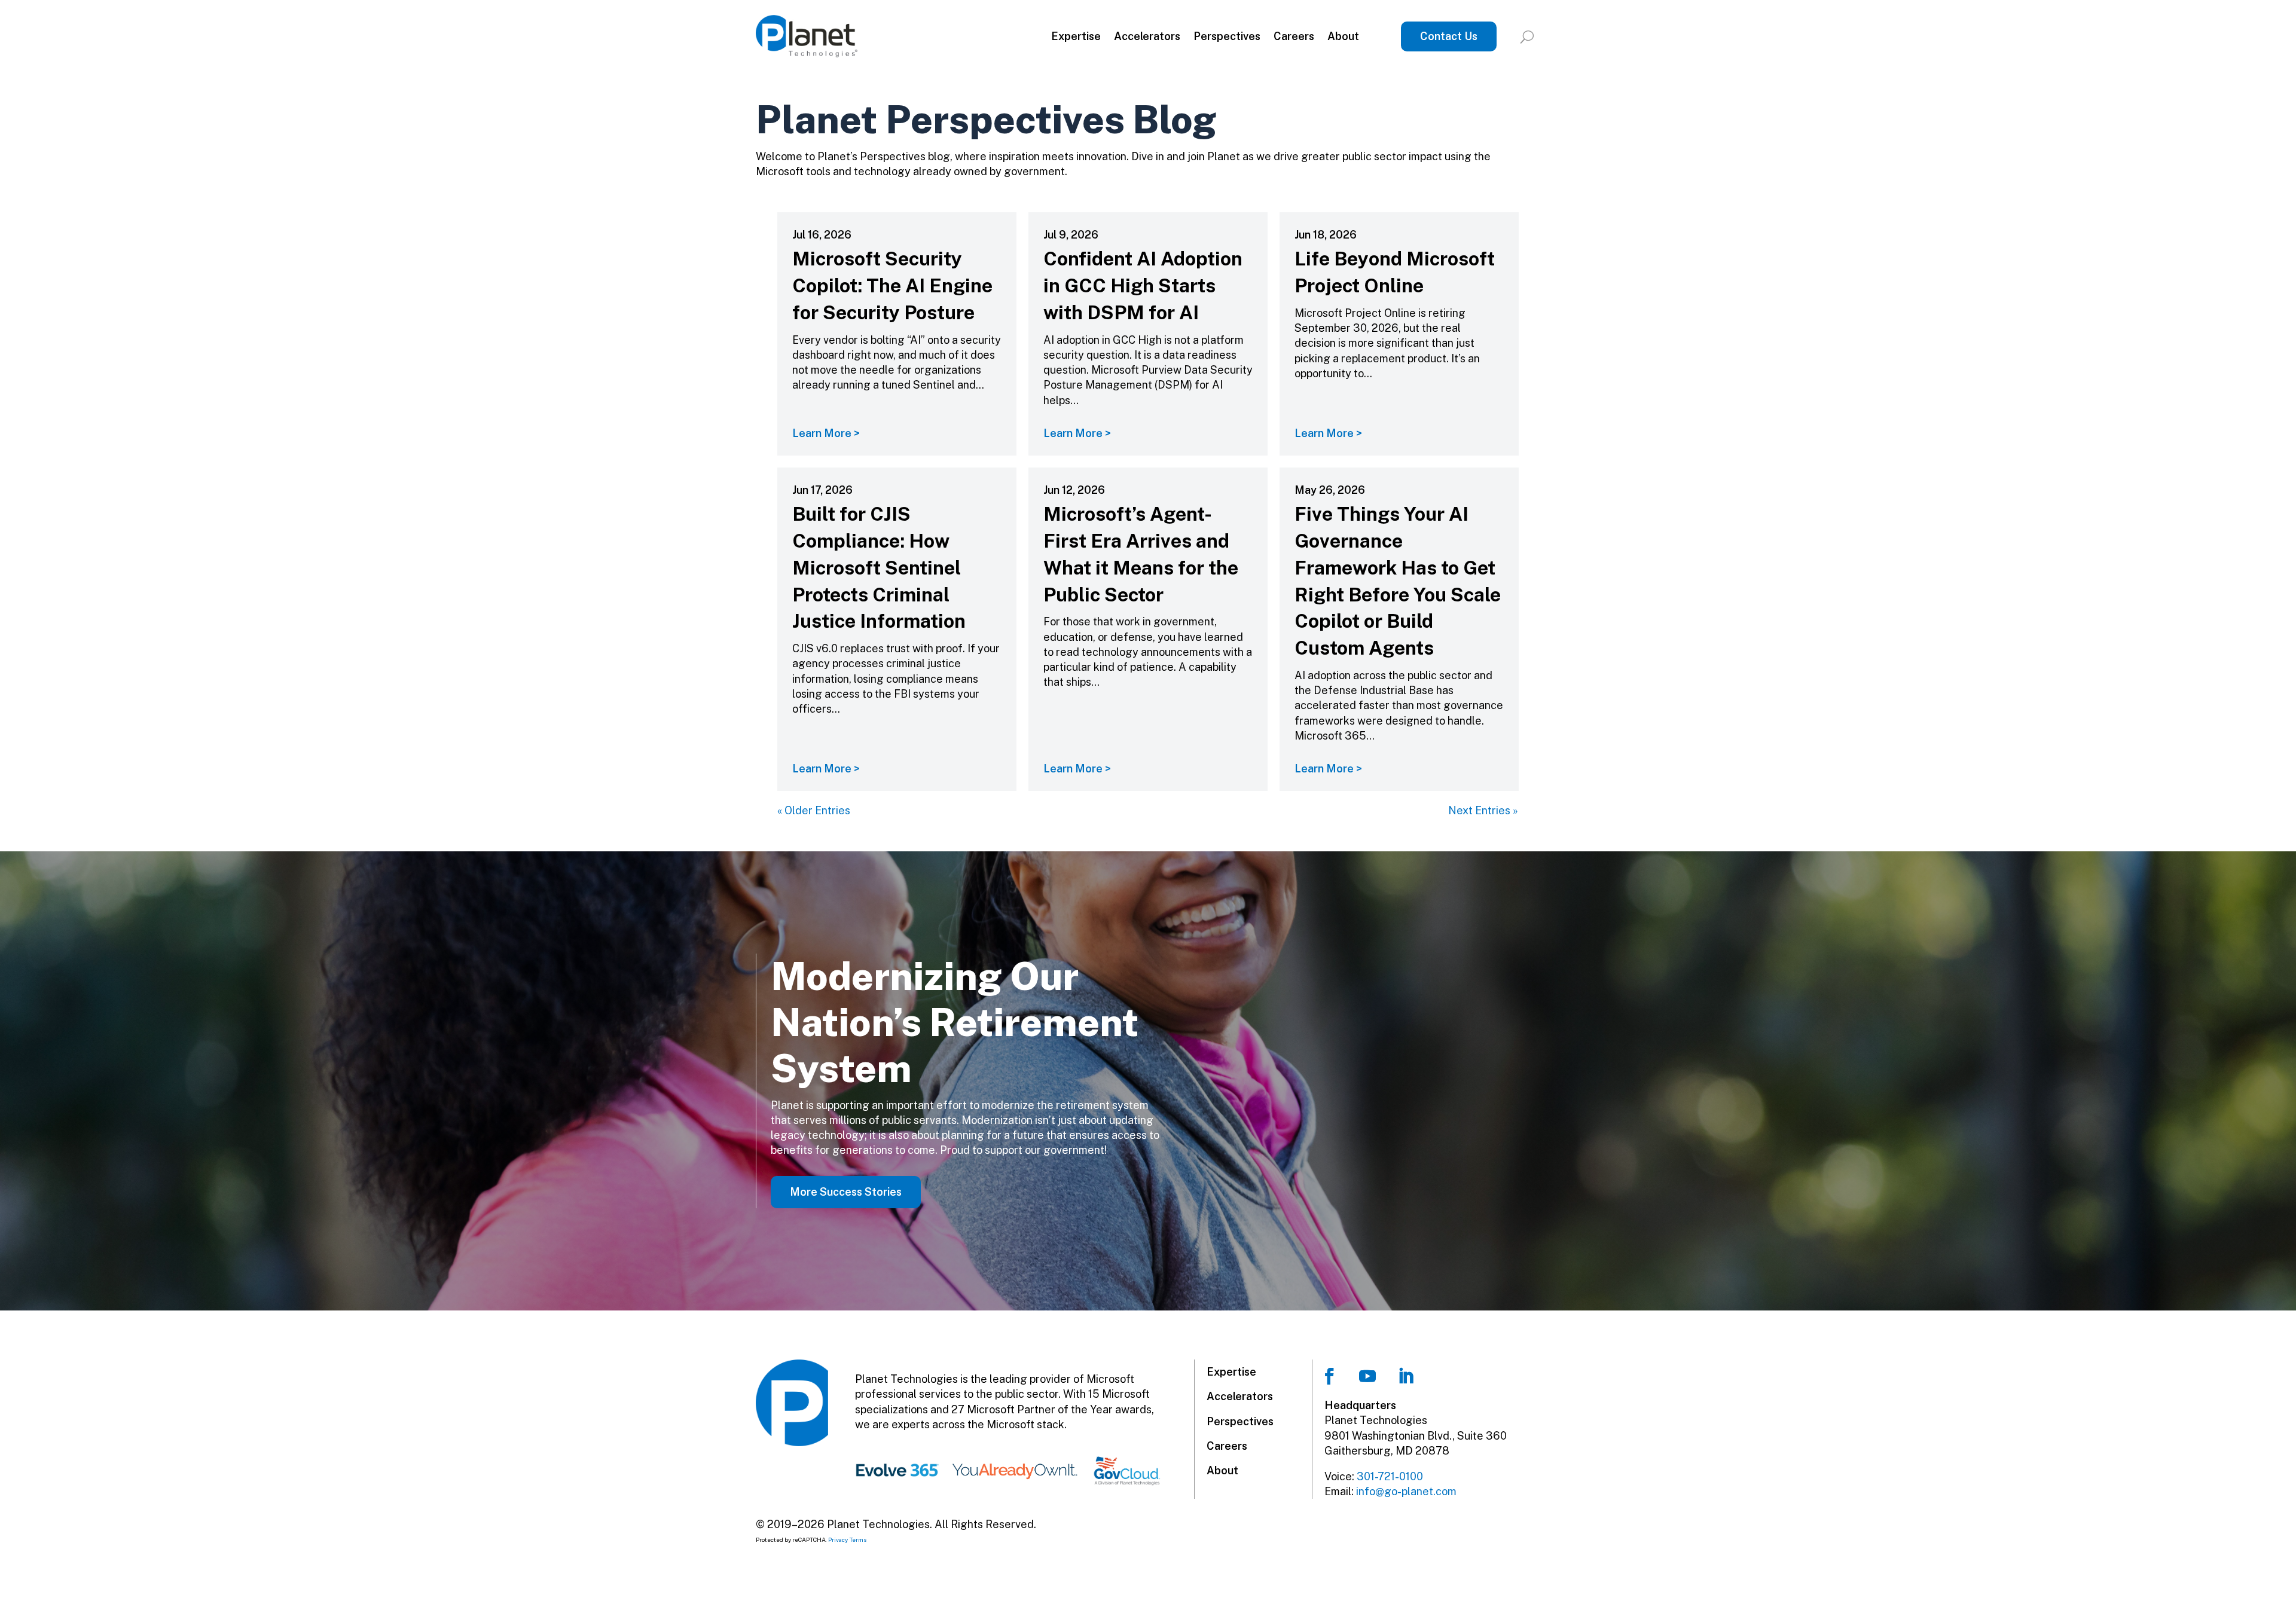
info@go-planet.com (1406, 1491)
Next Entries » (1483, 810)
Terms (858, 1539)
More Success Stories (846, 1192)
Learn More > (826, 433)
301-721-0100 (1390, 1476)
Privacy (838, 1539)
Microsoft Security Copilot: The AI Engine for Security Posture (892, 285)
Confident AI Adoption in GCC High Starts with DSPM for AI (1143, 285)
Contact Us (1449, 36)
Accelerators (1147, 36)
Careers (1294, 36)
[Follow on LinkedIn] (1406, 1376)
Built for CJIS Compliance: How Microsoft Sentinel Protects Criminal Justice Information (879, 567)
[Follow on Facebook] (1329, 1376)
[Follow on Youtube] (1367, 1376)
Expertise (1076, 36)
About (1343, 36)
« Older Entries (814, 810)
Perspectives (1227, 36)
